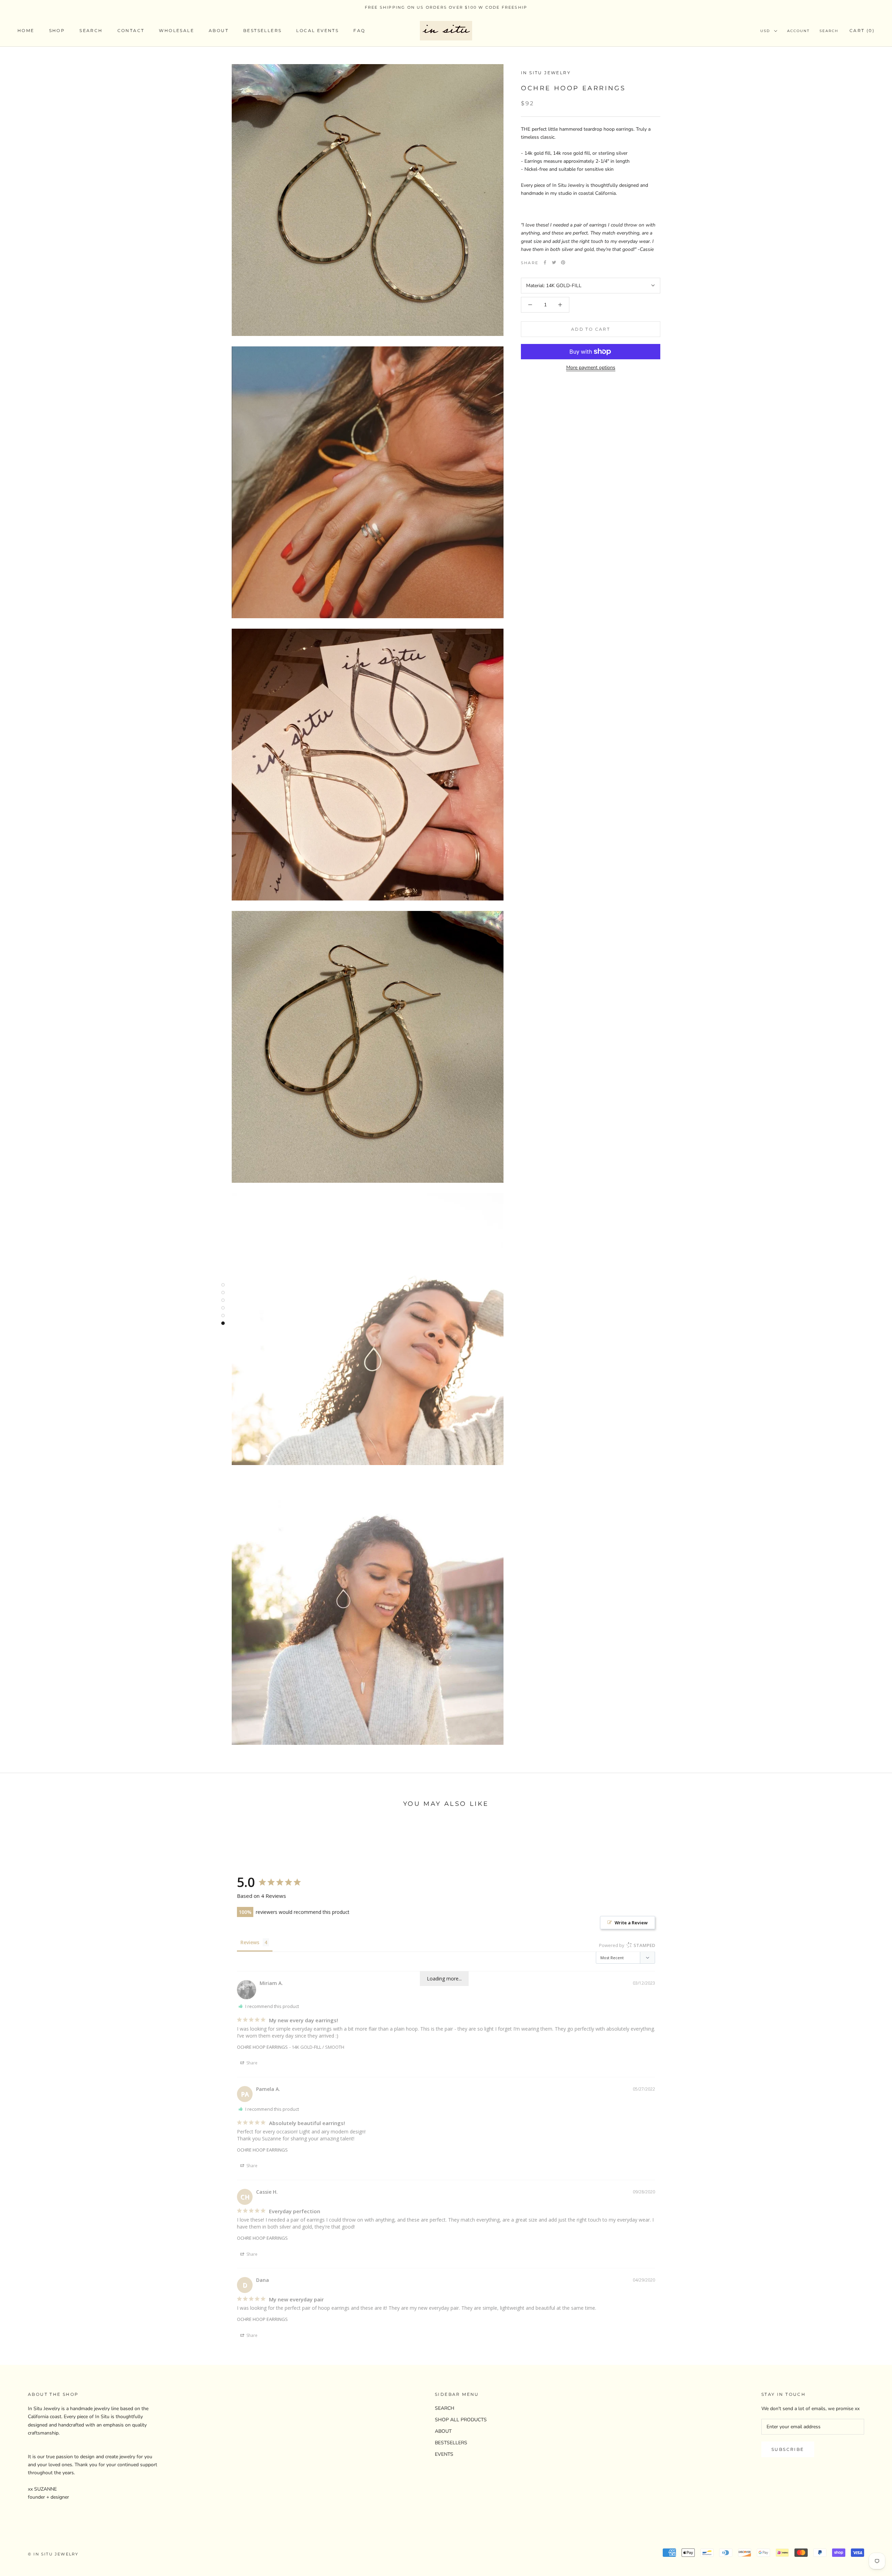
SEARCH (91, 31)
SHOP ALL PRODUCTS (461, 2420)
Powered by (627, 1945)
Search (829, 31)
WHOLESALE (176, 31)
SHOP (57, 31)
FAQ (359, 31)
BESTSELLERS (262, 31)
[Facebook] (545, 262)
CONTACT (131, 31)
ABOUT (219, 31)
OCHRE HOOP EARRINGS (262, 2047)
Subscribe (788, 2449)
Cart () (862, 31)
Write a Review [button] (631, 1923)
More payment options (591, 367)
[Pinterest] (563, 262)
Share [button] (251, 2063)
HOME (26, 31)
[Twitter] (554, 262)
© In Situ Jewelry (53, 2554)
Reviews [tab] (250, 1942)
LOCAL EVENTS (317, 31)
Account (798, 31)
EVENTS (444, 2454)
